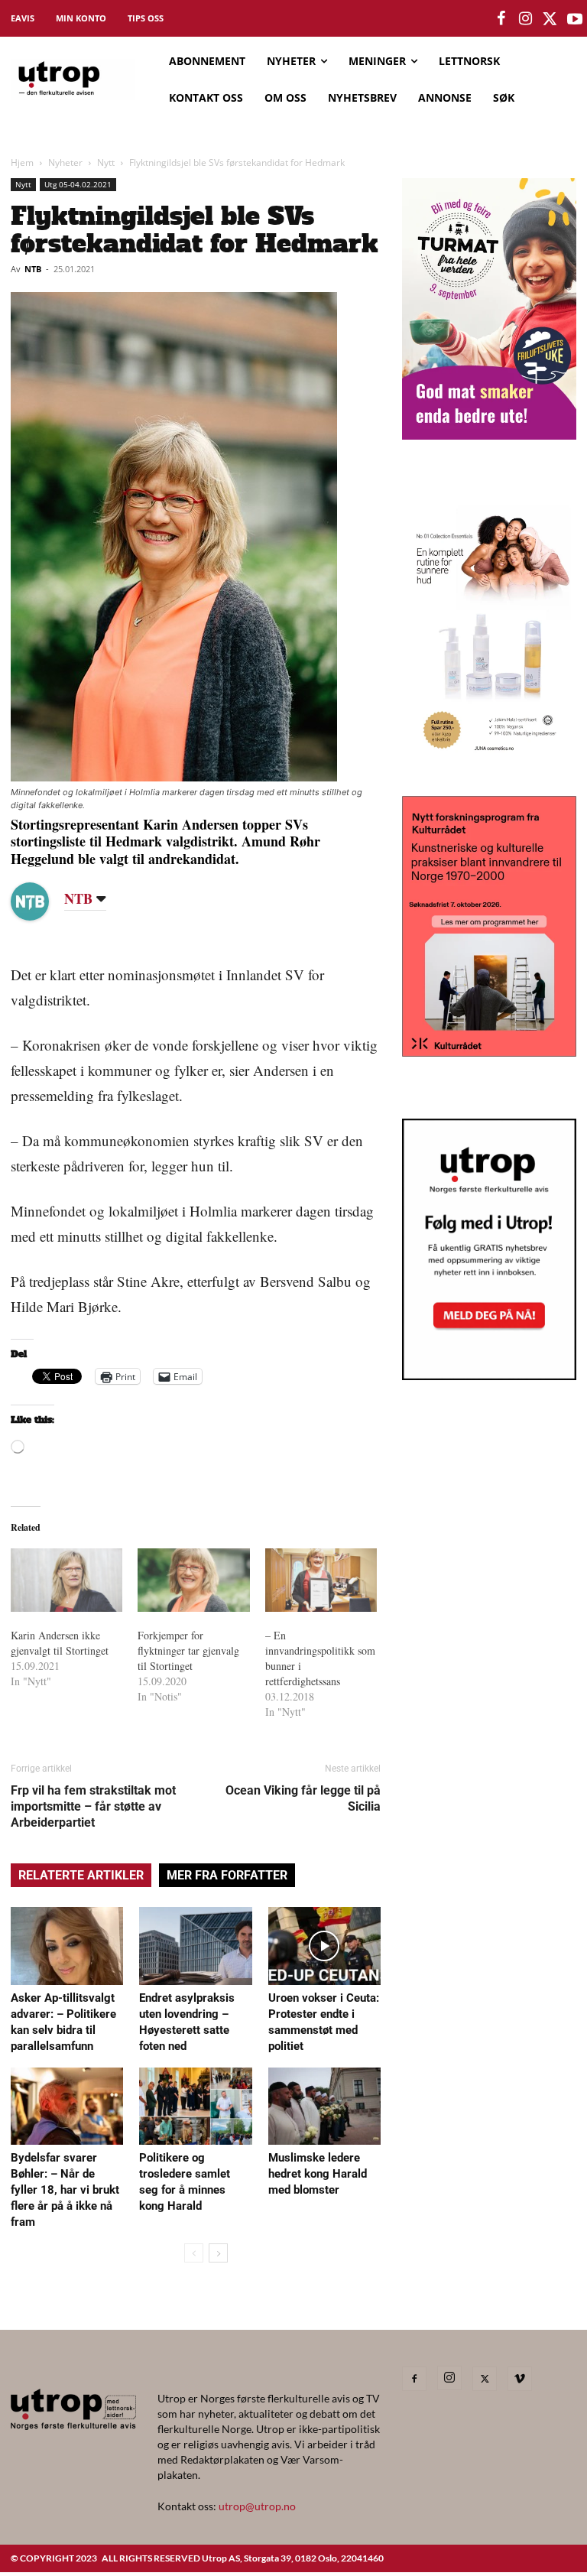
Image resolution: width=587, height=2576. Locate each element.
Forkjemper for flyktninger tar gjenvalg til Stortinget (188, 1650)
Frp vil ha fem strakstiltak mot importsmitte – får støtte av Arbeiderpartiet (93, 1806)
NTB (33, 269)
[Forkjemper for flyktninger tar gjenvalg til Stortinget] (193, 1580)
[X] (485, 2379)
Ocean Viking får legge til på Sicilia (303, 1798)
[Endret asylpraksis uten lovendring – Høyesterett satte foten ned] (195, 1946)
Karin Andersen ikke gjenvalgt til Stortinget (60, 1643)
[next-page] (218, 2253)
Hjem (22, 162)
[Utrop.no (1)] (489, 758)
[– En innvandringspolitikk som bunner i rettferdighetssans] (321, 1580)
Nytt (106, 162)
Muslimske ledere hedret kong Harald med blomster (318, 2174)
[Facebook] (414, 2379)
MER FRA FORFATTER (227, 1875)
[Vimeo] (520, 2379)
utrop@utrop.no (257, 2506)
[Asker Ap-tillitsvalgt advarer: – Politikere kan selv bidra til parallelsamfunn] (67, 1946)
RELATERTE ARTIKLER (81, 1875)
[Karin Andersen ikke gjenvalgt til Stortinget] (66, 1580)
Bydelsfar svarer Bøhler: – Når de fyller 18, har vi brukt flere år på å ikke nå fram (65, 2190)
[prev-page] (194, 2253)
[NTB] (41, 901)
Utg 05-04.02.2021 (78, 184)
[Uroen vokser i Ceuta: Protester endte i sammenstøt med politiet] (324, 1946)
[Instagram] (449, 2378)
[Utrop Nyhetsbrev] (489, 1376)
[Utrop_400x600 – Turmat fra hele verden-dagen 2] (489, 435)
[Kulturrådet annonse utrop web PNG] (489, 1052)
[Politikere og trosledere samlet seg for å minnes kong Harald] (195, 2106)
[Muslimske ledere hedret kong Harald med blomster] (324, 2106)
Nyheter (65, 162)
